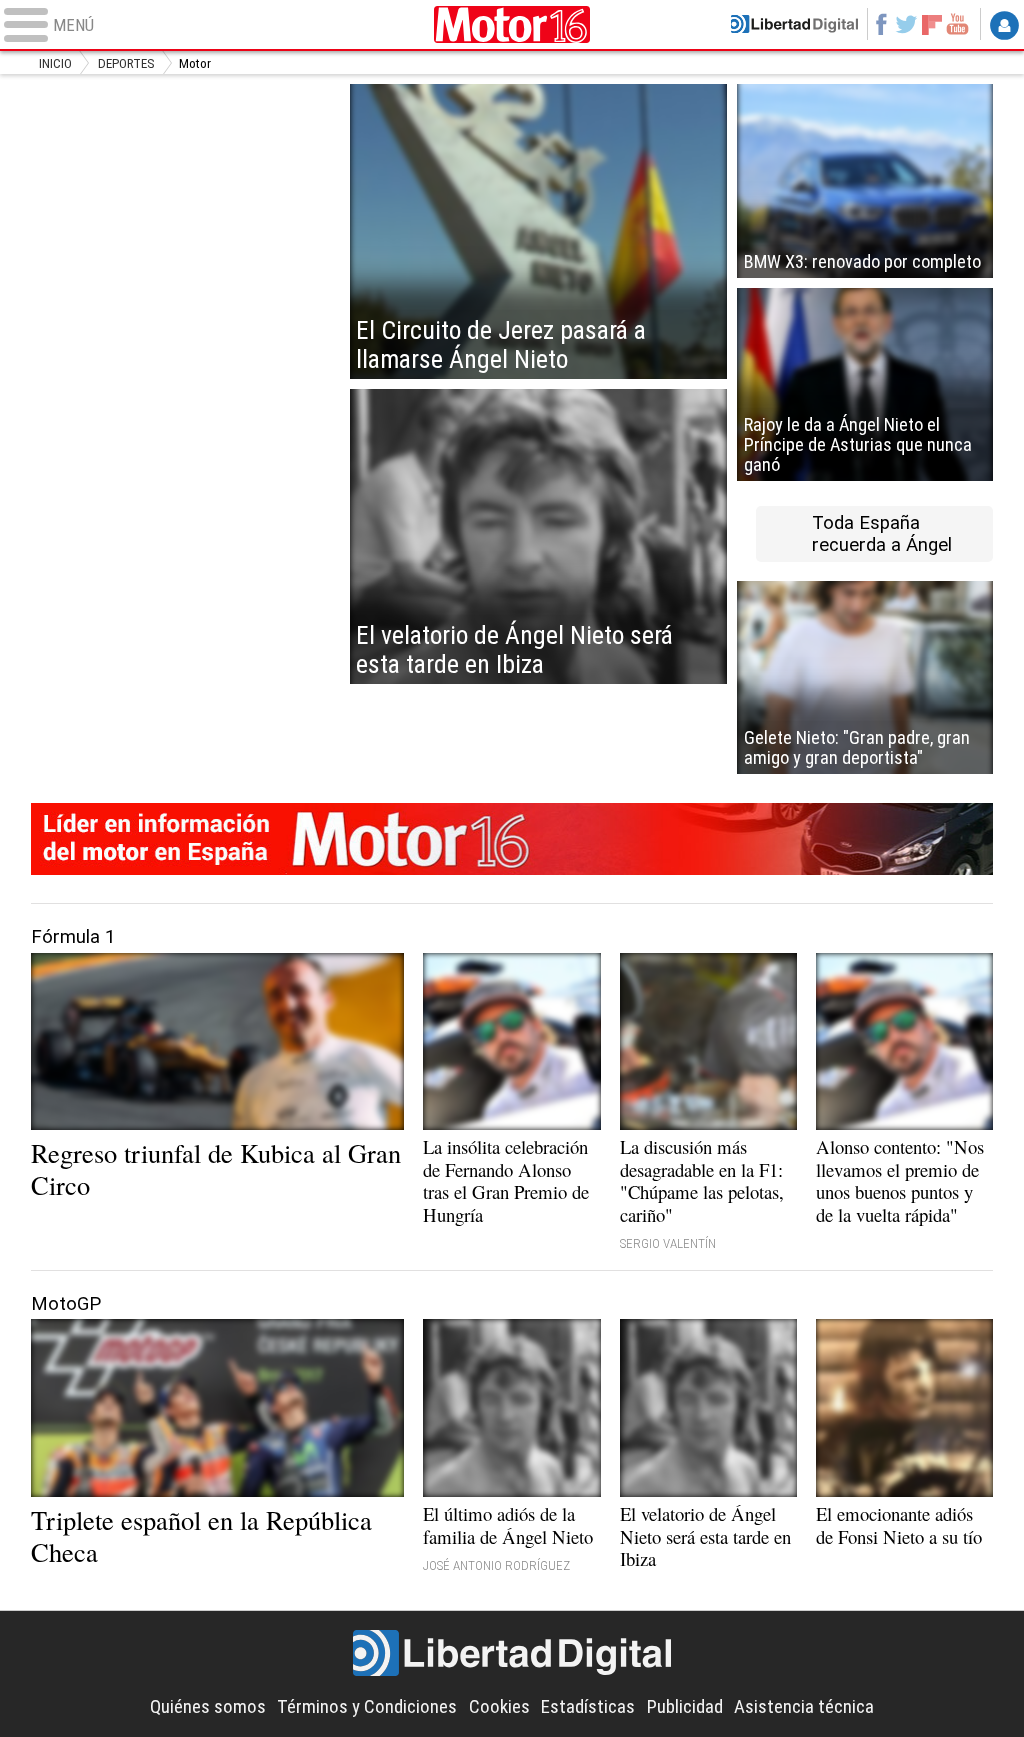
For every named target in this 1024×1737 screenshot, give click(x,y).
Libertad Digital (512, 1653)
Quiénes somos (208, 1707)
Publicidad (685, 1707)
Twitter (906, 24)
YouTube (957, 24)
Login (1004, 26)
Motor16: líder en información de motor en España (512, 839)
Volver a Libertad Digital (794, 24)
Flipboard (932, 23)
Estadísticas (588, 1707)
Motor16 (512, 24)
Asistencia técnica (804, 1707)
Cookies (499, 1707)
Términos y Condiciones (367, 1707)
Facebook (880, 24)
